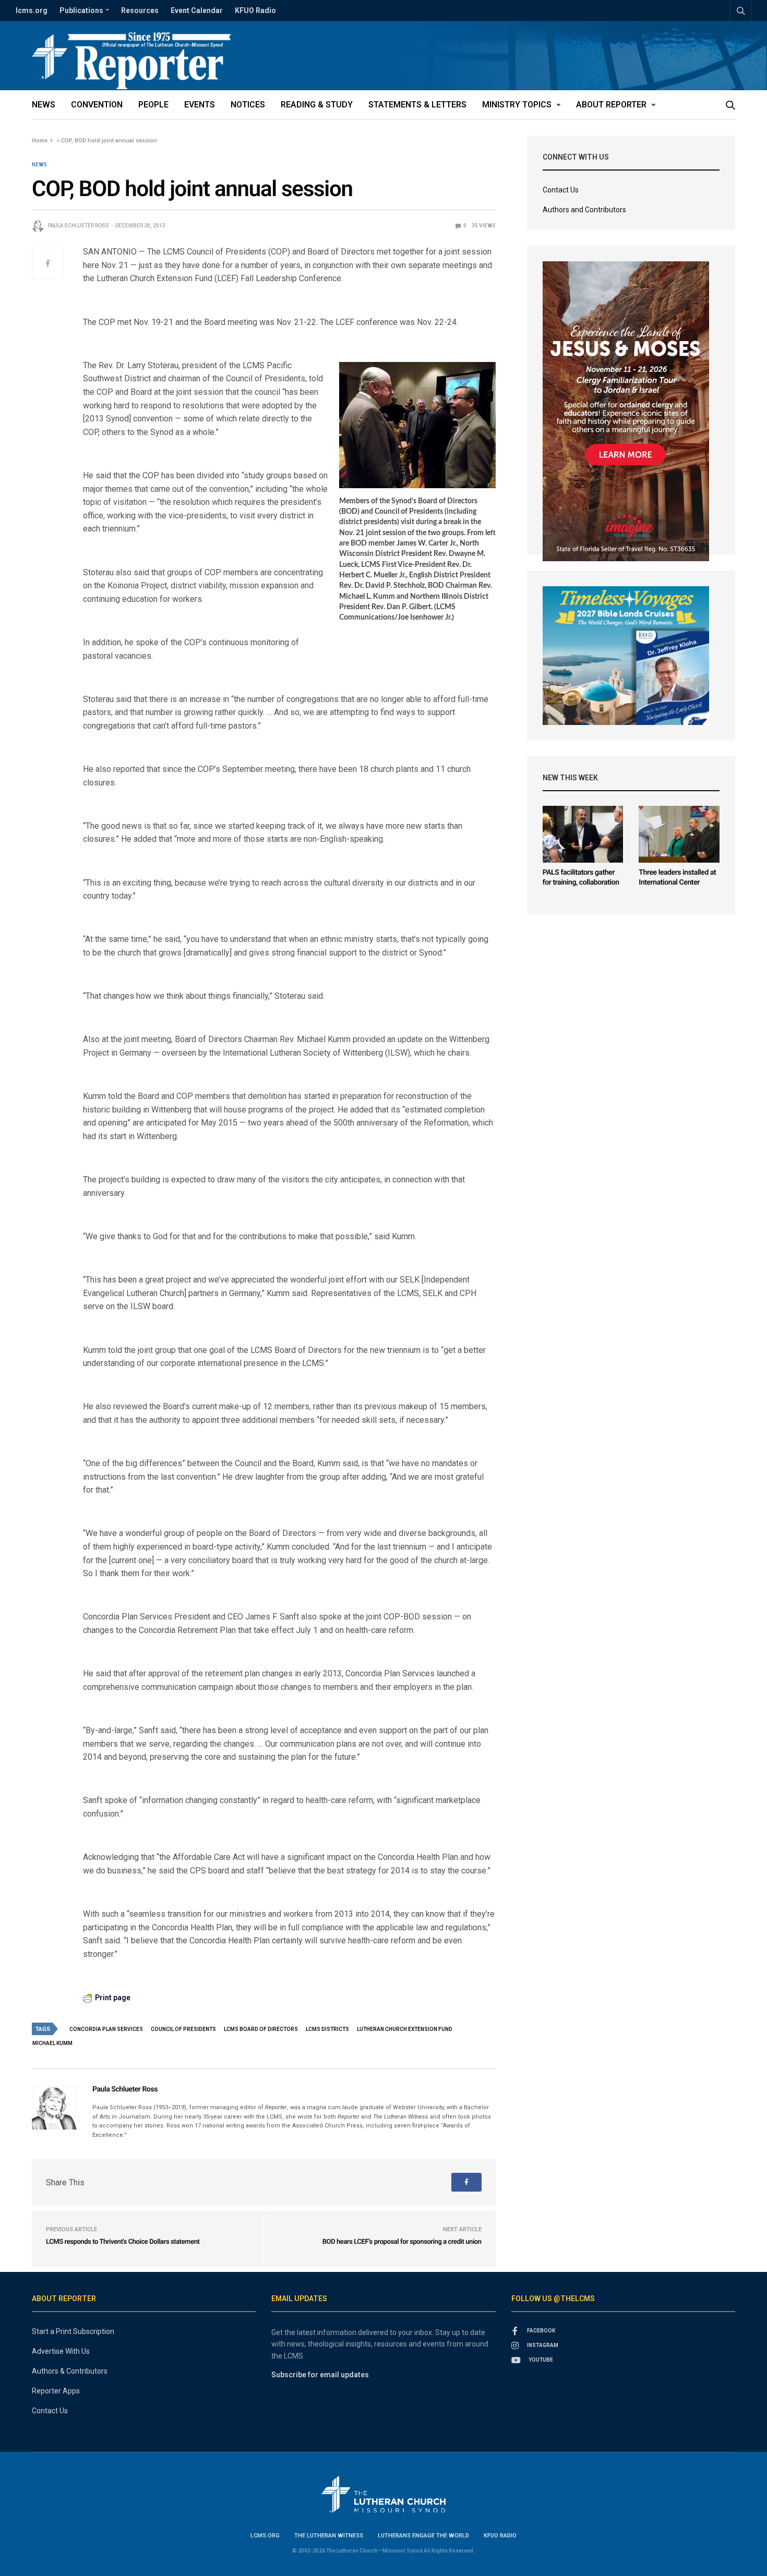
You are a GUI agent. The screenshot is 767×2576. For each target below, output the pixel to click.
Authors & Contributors (70, 2371)
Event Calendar (197, 10)
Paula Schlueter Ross (79, 226)
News (44, 105)
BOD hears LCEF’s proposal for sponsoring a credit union (402, 2242)
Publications (81, 10)
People (153, 105)
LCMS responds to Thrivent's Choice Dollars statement (123, 2242)
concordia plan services (106, 2029)
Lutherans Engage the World (423, 2536)
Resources (140, 10)
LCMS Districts (327, 2029)
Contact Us (561, 190)
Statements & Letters (417, 105)
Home (40, 141)
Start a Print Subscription (73, 2331)
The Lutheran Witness (329, 2536)
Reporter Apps (56, 2391)
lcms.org (32, 10)
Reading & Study (317, 105)
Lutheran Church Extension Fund (405, 2029)
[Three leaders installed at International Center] (679, 834)
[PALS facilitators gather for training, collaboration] (583, 834)
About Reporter (611, 105)
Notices (248, 105)
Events (200, 105)
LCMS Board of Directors (261, 2029)
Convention (97, 105)
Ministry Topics (517, 105)
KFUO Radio (255, 10)
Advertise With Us (61, 2351)
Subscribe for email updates (320, 2375)
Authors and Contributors (584, 210)
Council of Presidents (183, 2029)
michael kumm (52, 2043)
